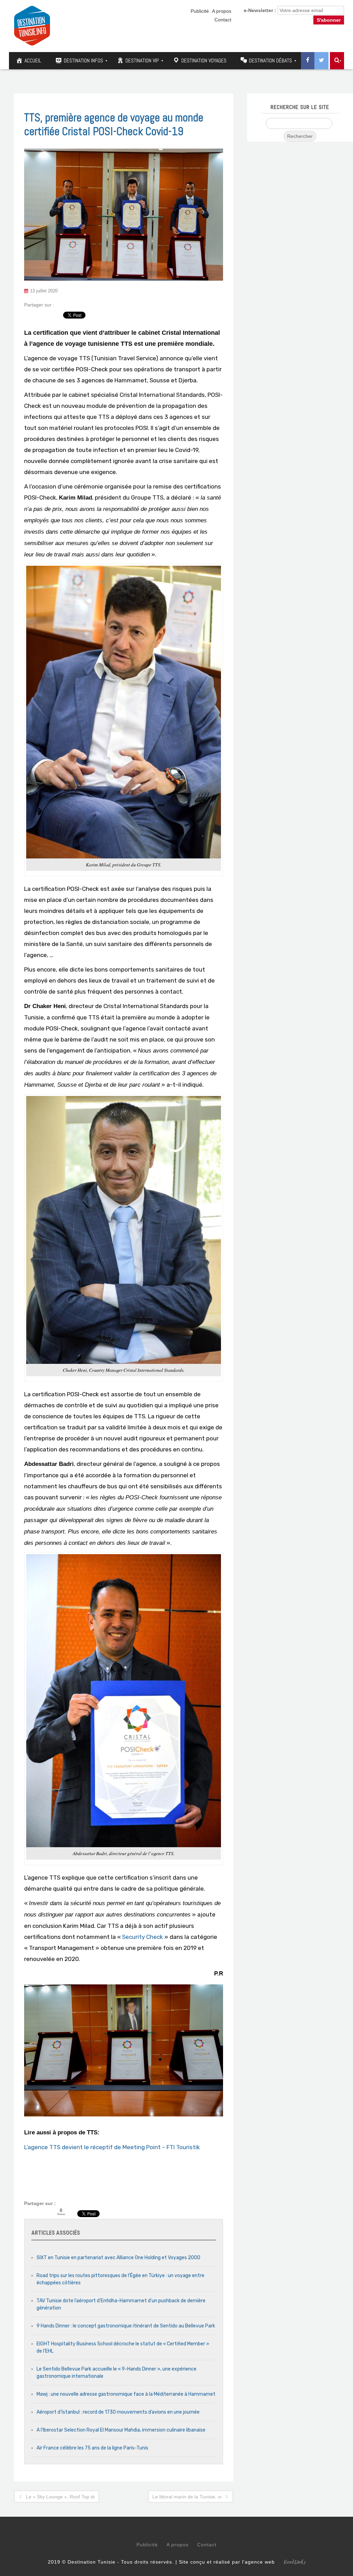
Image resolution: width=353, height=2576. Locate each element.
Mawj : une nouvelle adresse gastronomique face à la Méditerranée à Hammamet (126, 2394)
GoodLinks (294, 2562)
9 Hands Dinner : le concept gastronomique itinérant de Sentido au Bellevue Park (126, 2326)
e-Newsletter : (260, 10)
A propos (222, 11)
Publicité (200, 11)
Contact (223, 20)
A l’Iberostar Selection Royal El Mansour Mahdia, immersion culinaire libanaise (121, 2430)
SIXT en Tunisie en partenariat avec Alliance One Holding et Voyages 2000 (118, 2258)
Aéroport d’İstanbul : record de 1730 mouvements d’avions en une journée (118, 2412)
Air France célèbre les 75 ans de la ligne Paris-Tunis (92, 2448)
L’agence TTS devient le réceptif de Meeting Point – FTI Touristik (112, 2147)
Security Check (143, 1937)
